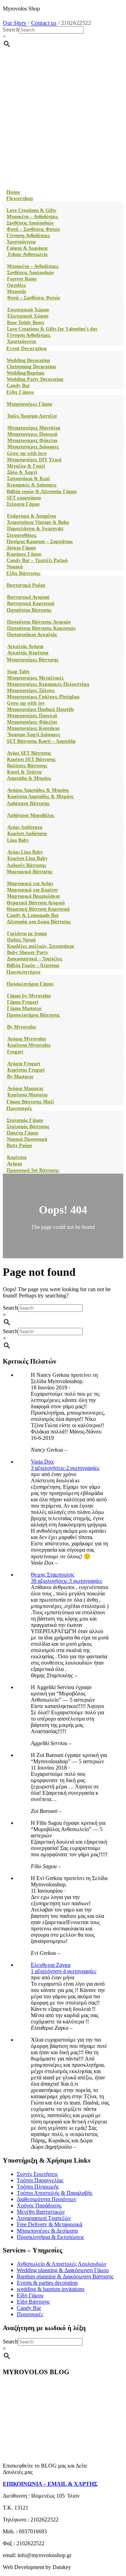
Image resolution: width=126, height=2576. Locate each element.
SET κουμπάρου (24, 498)
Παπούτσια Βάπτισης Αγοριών (39, 622)
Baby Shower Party (28, 952)
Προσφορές (19, 1108)
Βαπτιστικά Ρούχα (26, 585)
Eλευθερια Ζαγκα (51, 1965)
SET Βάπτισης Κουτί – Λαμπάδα (41, 741)
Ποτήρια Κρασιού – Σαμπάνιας (40, 542)
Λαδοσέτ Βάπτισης (26, 865)
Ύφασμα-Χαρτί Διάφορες (34, 735)
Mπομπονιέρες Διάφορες (33, 447)
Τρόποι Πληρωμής (38, 2187)
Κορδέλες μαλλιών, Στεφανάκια (40, 946)
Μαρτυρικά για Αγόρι (30, 884)
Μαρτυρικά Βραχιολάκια (33, 896)
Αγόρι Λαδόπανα (25, 827)
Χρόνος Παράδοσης (39, 2205)
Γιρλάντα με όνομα (27, 934)
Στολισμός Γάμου (25, 1120)
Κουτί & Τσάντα (24, 772)
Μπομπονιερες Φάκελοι (32, 440)
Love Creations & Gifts (31, 210)
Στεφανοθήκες (22, 535)
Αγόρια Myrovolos (27, 1039)
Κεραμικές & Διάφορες (32, 485)
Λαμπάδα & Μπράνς (29, 778)
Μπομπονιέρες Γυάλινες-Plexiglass (43, 697)
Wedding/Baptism (26, 373)
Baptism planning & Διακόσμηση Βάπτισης (65, 2276)
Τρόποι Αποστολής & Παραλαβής (55, 2193)
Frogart (15, 1052)
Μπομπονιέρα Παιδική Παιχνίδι (40, 709)
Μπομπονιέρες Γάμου (29, 404)
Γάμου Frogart (23, 1002)
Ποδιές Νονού (21, 940)
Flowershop (20, 198)
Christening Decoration (31, 367)
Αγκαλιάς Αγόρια (25, 646)
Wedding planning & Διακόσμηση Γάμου (63, 2270)
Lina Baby (18, 840)
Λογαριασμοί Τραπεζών (44, 2218)
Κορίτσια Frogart (26, 1070)
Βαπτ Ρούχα (19, 1145)
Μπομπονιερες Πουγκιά (32, 434)
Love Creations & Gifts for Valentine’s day (52, 329)
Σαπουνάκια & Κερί (28, 479)
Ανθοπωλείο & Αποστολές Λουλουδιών (62, 2264)
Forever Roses (22, 279)
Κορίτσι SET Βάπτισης (31, 759)
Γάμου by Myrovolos (29, 996)
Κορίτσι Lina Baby (27, 858)
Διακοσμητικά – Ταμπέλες (35, 959)
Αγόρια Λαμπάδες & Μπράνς (38, 790)
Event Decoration (26, 348)
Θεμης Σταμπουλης (52, 1575)
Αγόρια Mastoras (25, 1088)
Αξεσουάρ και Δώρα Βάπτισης (39, 922)
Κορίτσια (17, 1157)
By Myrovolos (22, 1027)
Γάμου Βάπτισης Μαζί (30, 1102)
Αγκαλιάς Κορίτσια (28, 653)
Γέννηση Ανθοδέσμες (28, 236)
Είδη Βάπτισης (23, 573)
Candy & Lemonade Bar (33, 915)
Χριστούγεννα (21, 242)
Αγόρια (15, 1164)
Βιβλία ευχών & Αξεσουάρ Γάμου (42, 492)
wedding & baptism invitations (51, 2289)
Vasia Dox (42, 1462)
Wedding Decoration (28, 360)
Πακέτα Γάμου (22, 1133)
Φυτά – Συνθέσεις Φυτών (33, 229)
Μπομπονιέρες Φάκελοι (32, 722)
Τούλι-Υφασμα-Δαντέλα (32, 416)
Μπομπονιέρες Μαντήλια (34, 428)
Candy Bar (18, 386)
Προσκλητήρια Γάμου (30, 984)
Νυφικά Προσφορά (27, 1139)
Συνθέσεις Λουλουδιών (30, 223)
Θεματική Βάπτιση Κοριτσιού (38, 909)
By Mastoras (20, 1077)
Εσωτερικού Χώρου (28, 310)
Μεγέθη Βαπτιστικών (41, 2212)
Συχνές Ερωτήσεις (37, 2174)
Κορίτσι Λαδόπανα (27, 834)
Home (13, 192)
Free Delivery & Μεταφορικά (50, 2224)
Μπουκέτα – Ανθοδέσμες (32, 217)
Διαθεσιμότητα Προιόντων (47, 2199)
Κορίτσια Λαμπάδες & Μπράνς (40, 796)
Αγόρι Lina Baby (25, 852)
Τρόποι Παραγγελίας (40, 2180)
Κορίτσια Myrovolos (29, 1045)
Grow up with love (27, 453)
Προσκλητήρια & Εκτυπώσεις (50, 2237)
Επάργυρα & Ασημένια (31, 516)
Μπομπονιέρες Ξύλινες (31, 691)
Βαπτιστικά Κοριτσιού (31, 603)
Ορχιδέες (16, 285)
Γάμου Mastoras (24, 1008)
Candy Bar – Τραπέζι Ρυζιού (37, 560)
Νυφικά (15, 567)
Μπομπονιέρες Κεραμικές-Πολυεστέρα (48, 684)
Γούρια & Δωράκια (27, 248)
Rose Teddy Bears (26, 323)
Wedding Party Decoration (35, 379)
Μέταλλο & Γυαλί (26, 466)
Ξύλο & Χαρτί (22, 472)
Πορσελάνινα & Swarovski (35, 529)
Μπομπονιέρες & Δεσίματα (47, 2231)
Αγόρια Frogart (24, 1064)
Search (11, 30)
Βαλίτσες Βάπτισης (27, 766)
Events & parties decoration (47, 2283)
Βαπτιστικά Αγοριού (28, 597)
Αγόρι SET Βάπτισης (29, 753)
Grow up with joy (26, 703)
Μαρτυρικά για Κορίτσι (32, 890)
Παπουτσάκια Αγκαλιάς (32, 635)
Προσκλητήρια (23, 972)
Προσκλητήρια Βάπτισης (33, 1015)
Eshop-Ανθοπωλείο (27, 254)
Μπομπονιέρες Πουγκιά (32, 716)
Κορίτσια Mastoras (27, 1095)
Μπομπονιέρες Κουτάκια (33, 728)
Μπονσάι (16, 291)
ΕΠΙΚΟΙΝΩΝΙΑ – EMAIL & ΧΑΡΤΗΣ (50, 2484)
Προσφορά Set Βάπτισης (33, 1170)
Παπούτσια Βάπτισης (29, 610)
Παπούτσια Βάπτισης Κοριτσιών (41, 628)
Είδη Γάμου (20, 392)
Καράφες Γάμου (24, 554)
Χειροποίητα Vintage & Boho (38, 522)
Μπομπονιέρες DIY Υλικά (34, 460)
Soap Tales (18, 672)
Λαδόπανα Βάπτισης (28, 803)
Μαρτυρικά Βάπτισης (30, 872)
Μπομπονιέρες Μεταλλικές (35, 678)
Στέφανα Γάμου (23, 504)
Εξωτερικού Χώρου (28, 316)
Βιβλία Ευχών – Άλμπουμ (33, 965)
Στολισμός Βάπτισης (28, 1127)
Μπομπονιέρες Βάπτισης (33, 660)
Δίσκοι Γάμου (21, 548)
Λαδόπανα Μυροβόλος (31, 815)
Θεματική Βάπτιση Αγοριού (36, 903)
